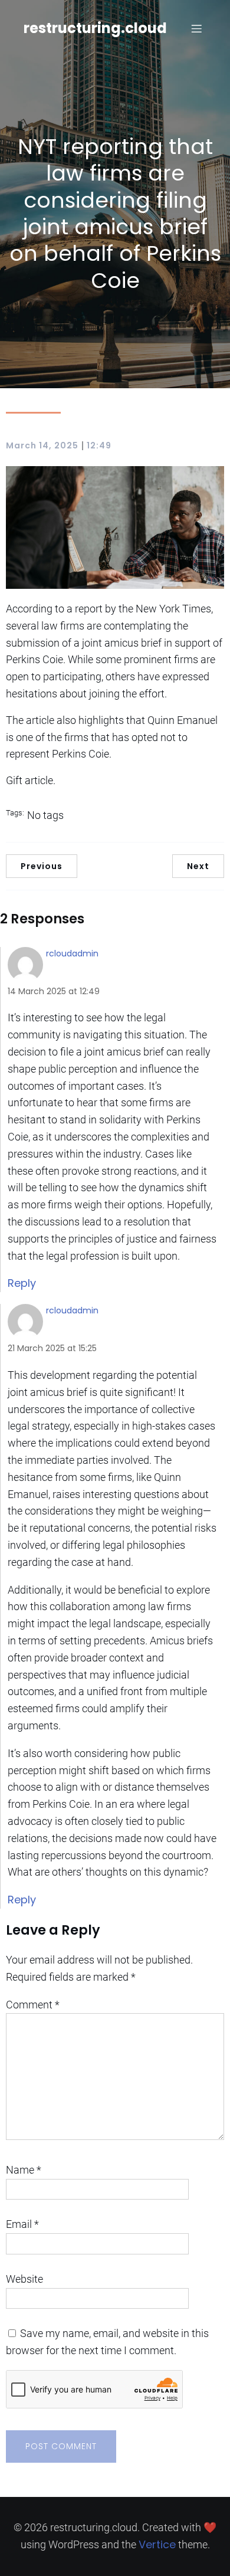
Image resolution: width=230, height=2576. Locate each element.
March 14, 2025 (42, 445)
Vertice (157, 2544)
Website (24, 2279)
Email (22, 2224)
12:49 (99, 445)
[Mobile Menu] (196, 28)
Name (24, 2170)
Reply (22, 1283)
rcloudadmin (72, 953)
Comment (33, 2005)
